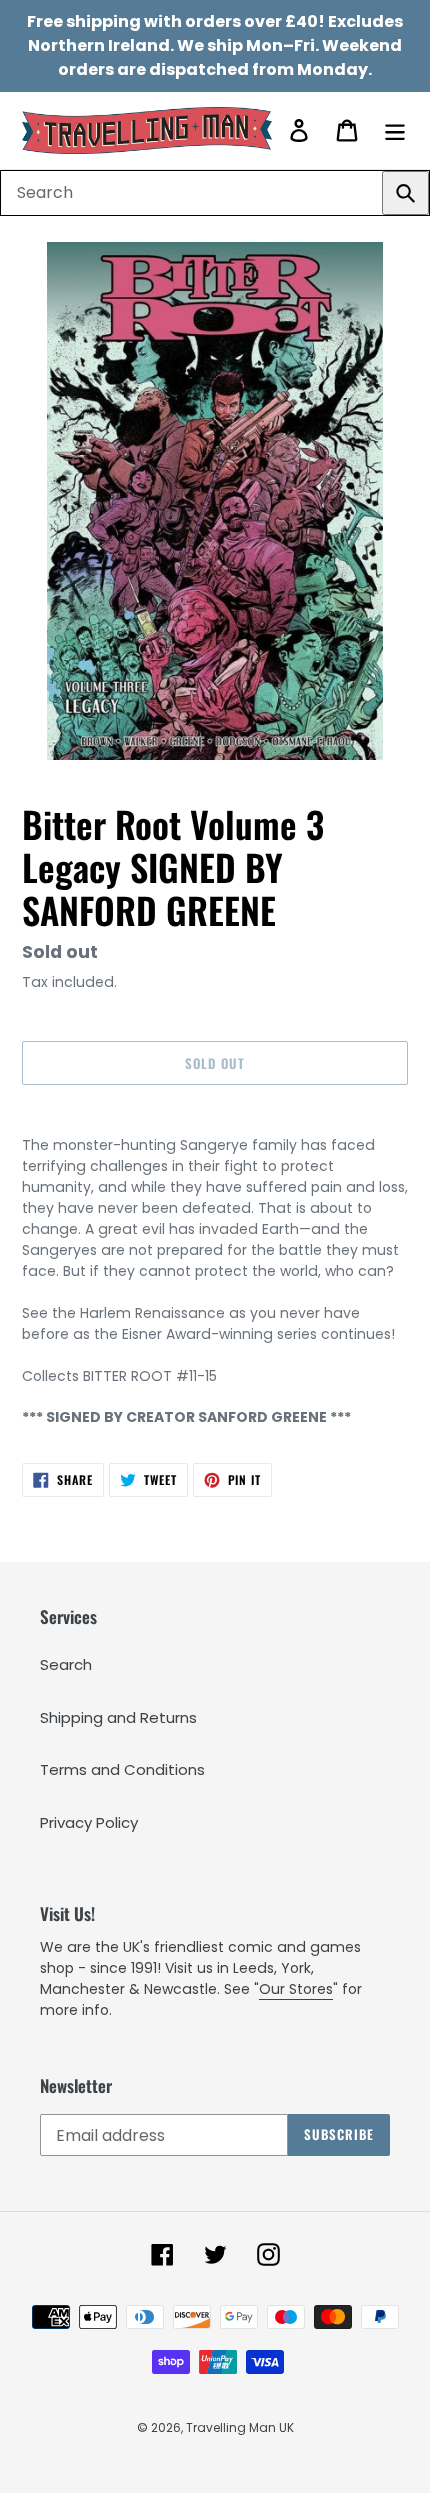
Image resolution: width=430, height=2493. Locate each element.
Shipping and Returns (118, 1717)
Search (66, 1664)
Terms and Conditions (122, 1769)
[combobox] (215, 193)
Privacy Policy (89, 1822)
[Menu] (395, 130)
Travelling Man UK (240, 2427)
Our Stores (296, 1989)
